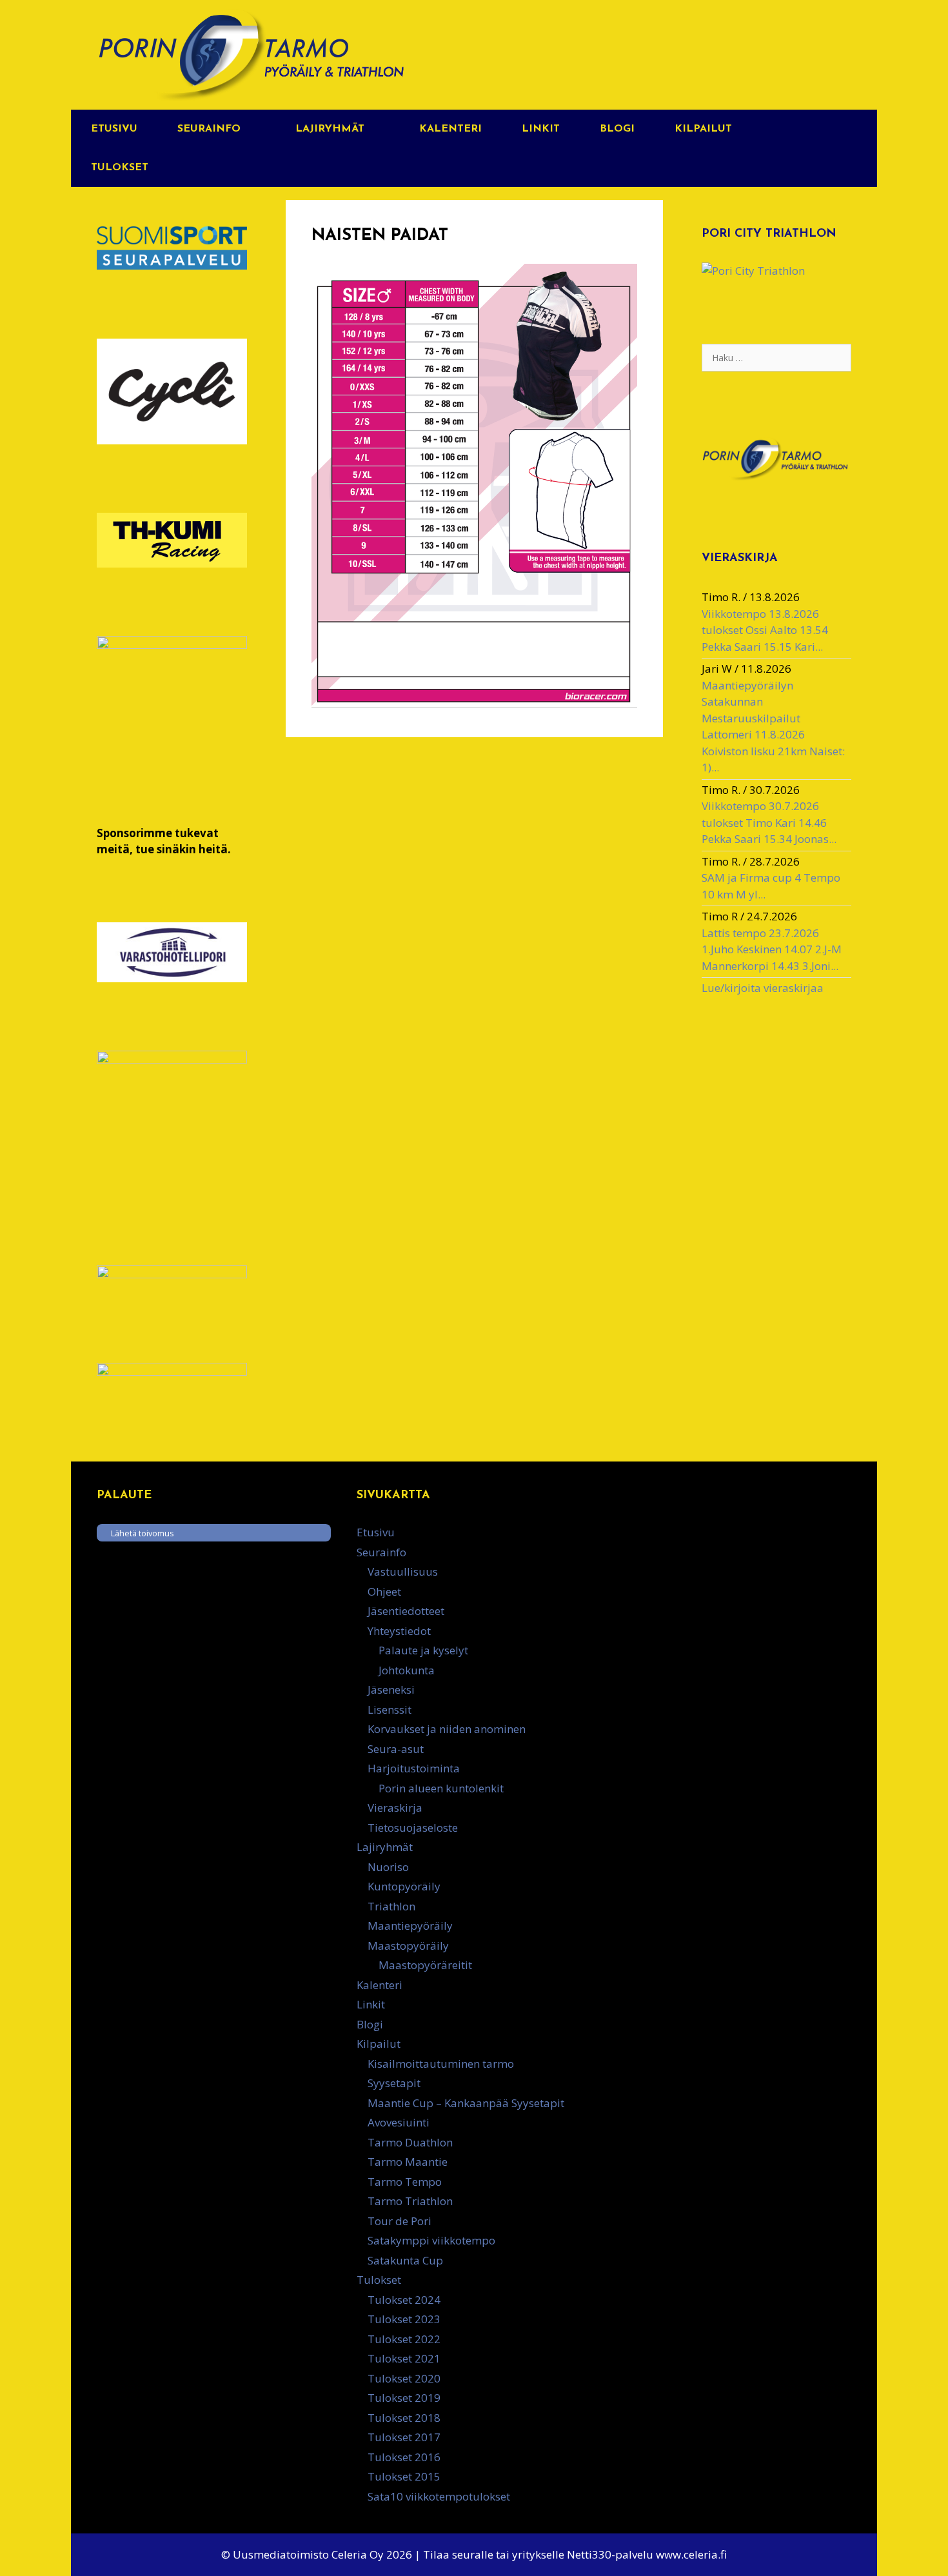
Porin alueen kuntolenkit (441, 1788)
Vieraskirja (395, 1808)
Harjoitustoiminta (414, 1768)
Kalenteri (450, 129)
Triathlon (391, 1906)
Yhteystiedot (399, 1631)
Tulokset (120, 168)
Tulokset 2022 (404, 2339)
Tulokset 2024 (404, 2300)
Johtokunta (407, 1670)
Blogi (617, 129)
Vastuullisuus (403, 1571)
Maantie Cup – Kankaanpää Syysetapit (466, 2103)
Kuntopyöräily (404, 1886)
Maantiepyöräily (410, 1926)
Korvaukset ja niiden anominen (447, 1729)
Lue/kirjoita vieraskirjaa (763, 988)
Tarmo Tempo (405, 2182)
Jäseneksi (391, 1689)
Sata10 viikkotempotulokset (439, 2496)
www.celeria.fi (691, 2554)
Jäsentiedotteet (406, 1611)
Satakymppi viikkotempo (431, 2240)
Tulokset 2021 (404, 2358)
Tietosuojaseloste (413, 1828)
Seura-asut (396, 1749)
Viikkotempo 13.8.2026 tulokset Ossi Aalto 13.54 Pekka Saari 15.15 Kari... (765, 630)
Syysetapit (394, 2083)
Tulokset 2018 (404, 2418)
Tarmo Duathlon (410, 2142)
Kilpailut (703, 129)
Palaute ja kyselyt (423, 1650)
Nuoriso (388, 1867)
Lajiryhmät (330, 129)
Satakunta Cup (405, 2260)
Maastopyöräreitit (425, 1965)
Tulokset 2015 (404, 2476)
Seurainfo (209, 129)
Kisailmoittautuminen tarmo (441, 2064)
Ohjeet (384, 1591)
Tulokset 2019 (404, 2398)
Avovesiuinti (399, 2122)
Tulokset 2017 (404, 2437)
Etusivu (114, 129)
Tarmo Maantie (408, 2162)
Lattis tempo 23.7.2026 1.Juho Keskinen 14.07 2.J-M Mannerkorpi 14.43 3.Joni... (772, 949)
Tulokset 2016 (404, 2457)
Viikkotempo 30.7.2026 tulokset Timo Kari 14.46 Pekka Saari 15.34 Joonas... (769, 822)
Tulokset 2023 (404, 2319)
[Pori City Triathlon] (753, 271)
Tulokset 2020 (404, 2378)
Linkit (541, 129)
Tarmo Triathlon (410, 2201)
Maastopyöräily (408, 1946)
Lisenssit (390, 1709)
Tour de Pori (400, 2221)
